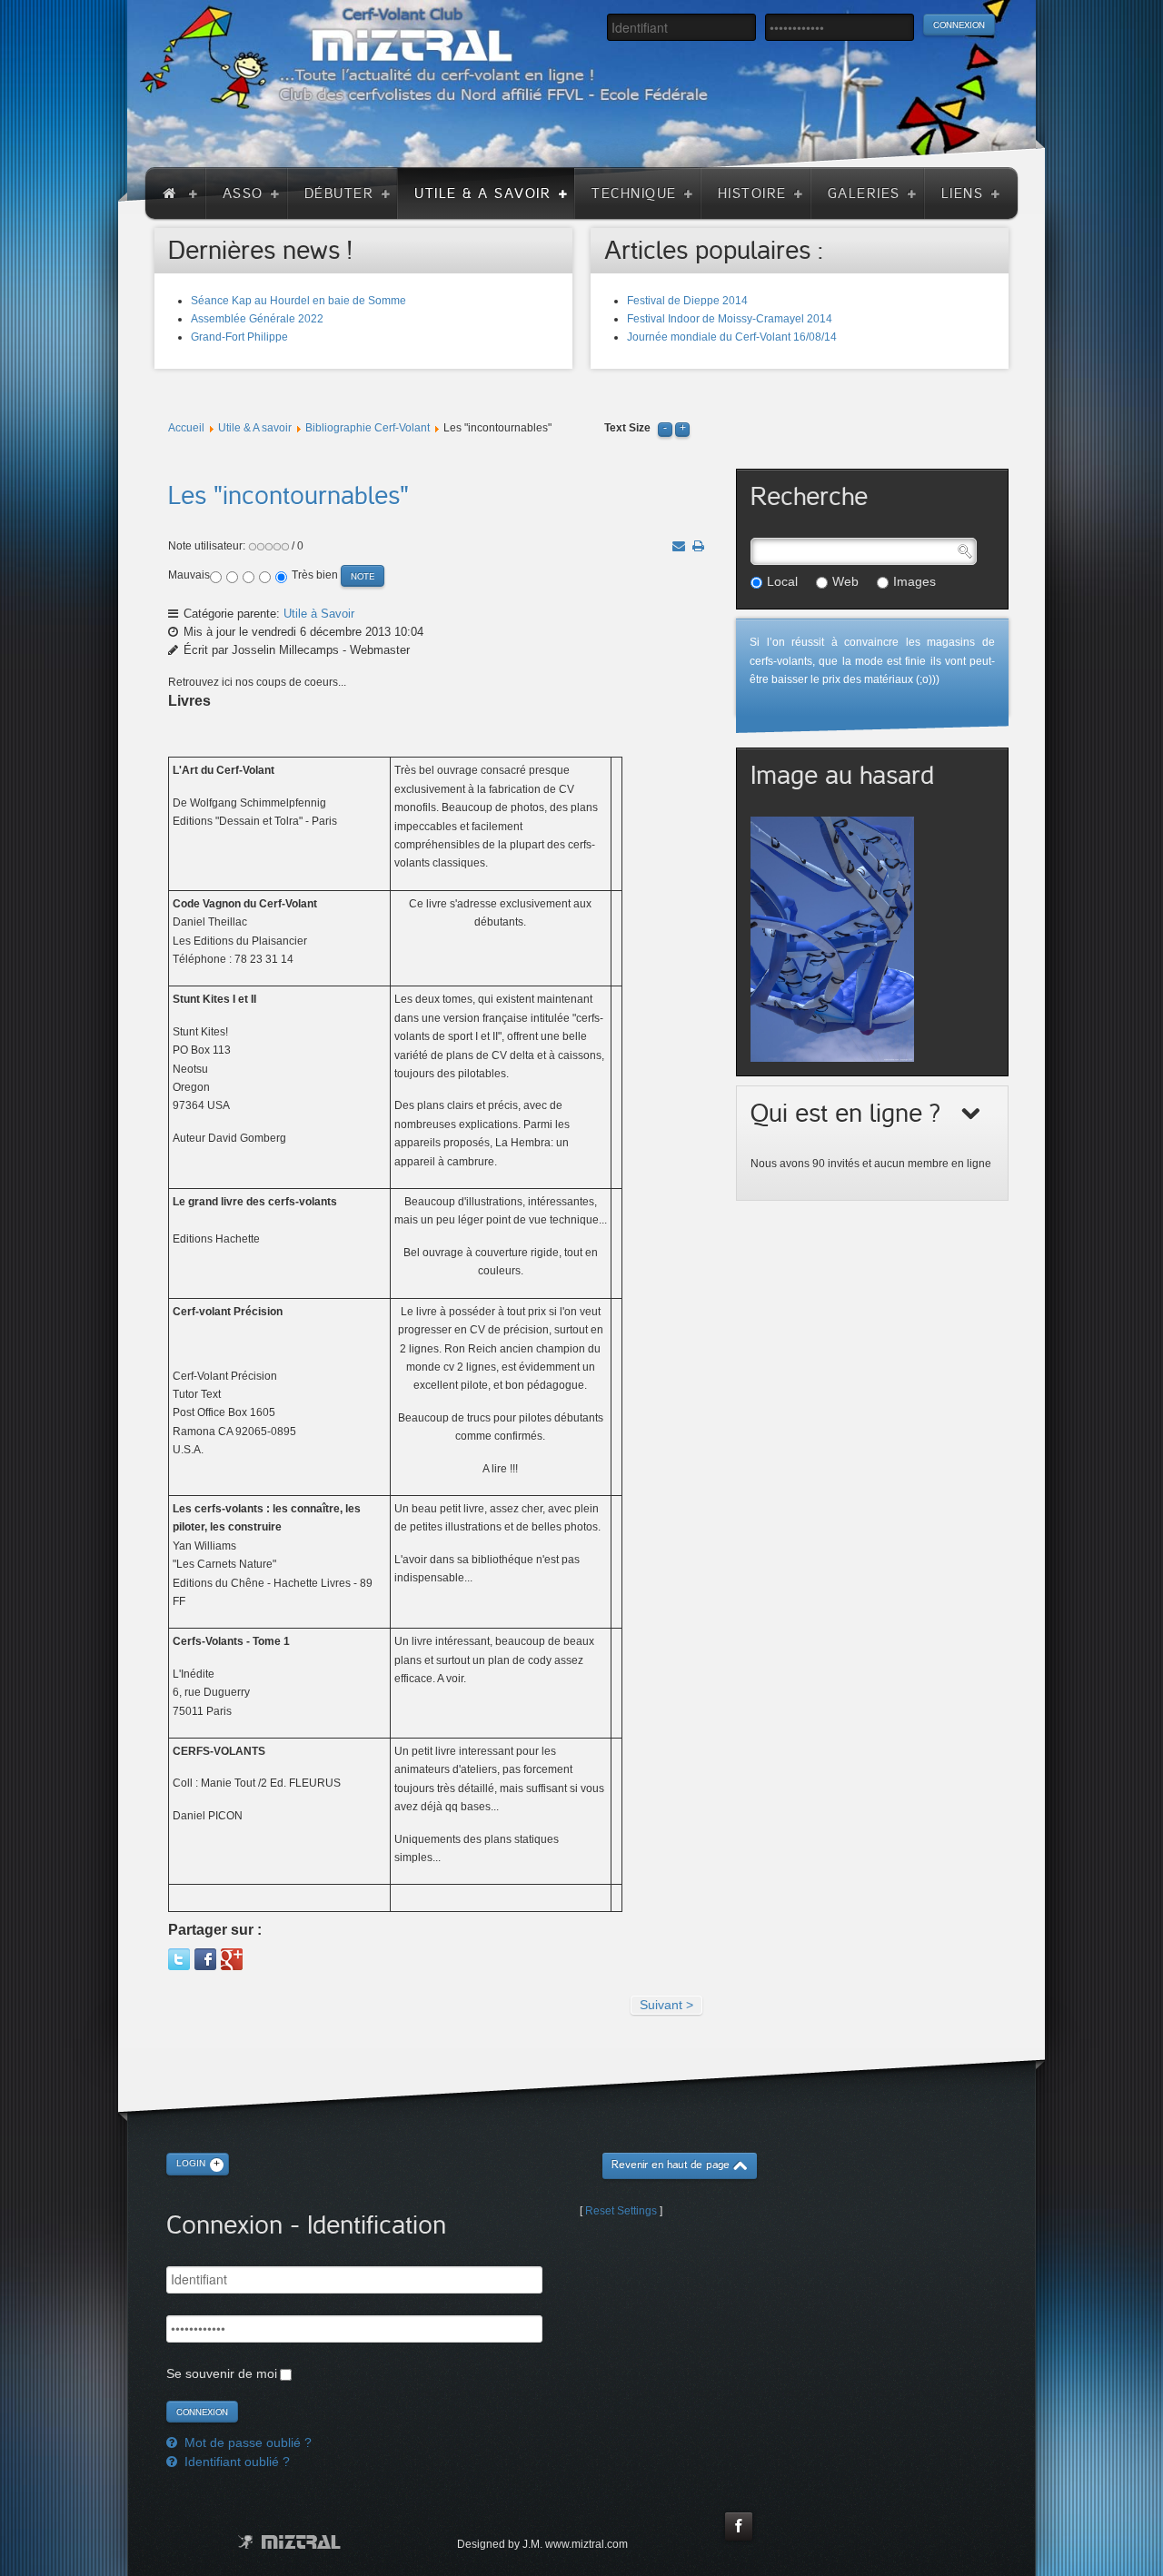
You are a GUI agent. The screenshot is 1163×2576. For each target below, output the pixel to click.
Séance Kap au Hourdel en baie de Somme (298, 301)
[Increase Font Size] (682, 428)
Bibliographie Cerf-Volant (368, 428)
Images (914, 581)
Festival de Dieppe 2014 (687, 301)
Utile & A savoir (255, 428)
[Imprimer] (698, 546)
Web (845, 581)
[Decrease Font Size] (665, 428)
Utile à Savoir (319, 614)
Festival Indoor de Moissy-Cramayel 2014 (730, 319)
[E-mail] (679, 546)
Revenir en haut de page (671, 2165)
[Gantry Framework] (289, 2542)
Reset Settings (621, 2211)
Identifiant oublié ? (235, 2462)
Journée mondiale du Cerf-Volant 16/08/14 (732, 337)
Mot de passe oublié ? (246, 2442)
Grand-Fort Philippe (239, 337)
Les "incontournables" (288, 496)
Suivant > (666, 2005)
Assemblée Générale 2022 (257, 319)
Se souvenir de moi (222, 2373)
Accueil (186, 428)
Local (782, 581)
